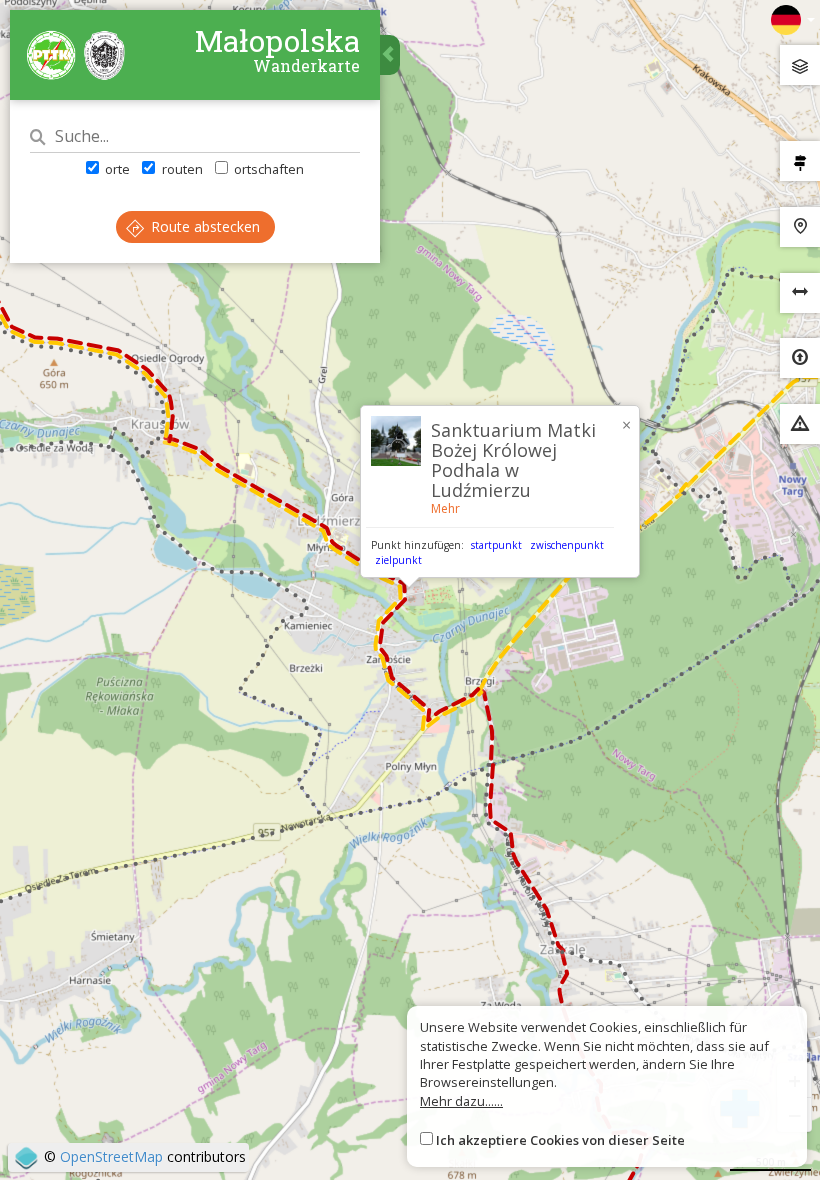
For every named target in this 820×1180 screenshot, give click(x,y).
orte (116, 169)
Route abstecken (203, 226)
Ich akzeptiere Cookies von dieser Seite (560, 1140)
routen (180, 169)
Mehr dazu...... (461, 1101)
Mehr (445, 508)
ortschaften (267, 169)
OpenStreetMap (111, 1156)
